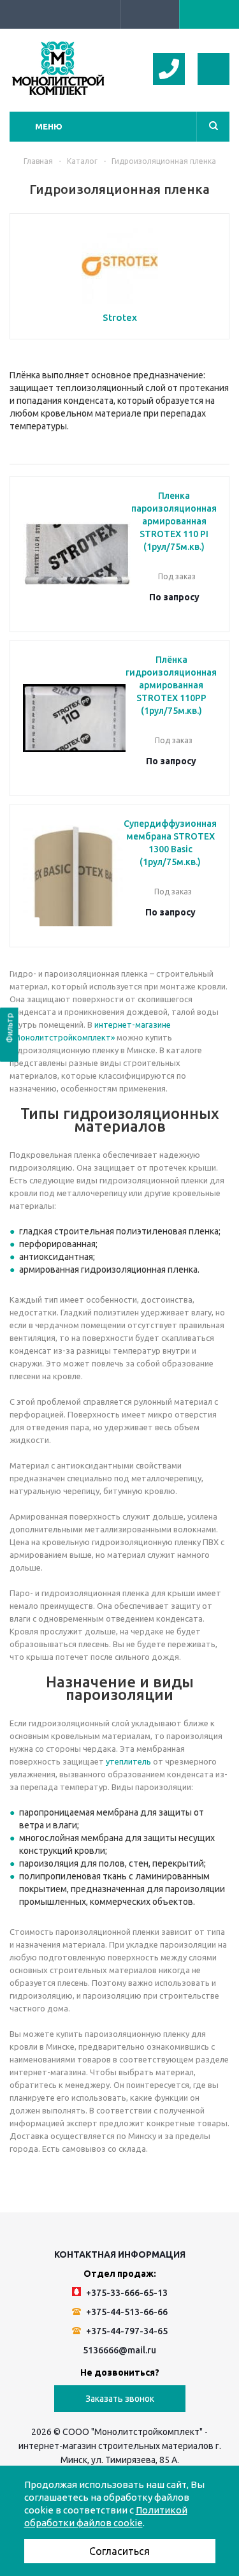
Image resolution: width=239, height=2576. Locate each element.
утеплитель (128, 1761)
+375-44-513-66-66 (126, 2312)
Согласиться (119, 2551)
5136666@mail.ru (119, 2350)
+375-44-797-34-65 (126, 2331)
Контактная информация (120, 2254)
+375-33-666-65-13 (126, 2293)
